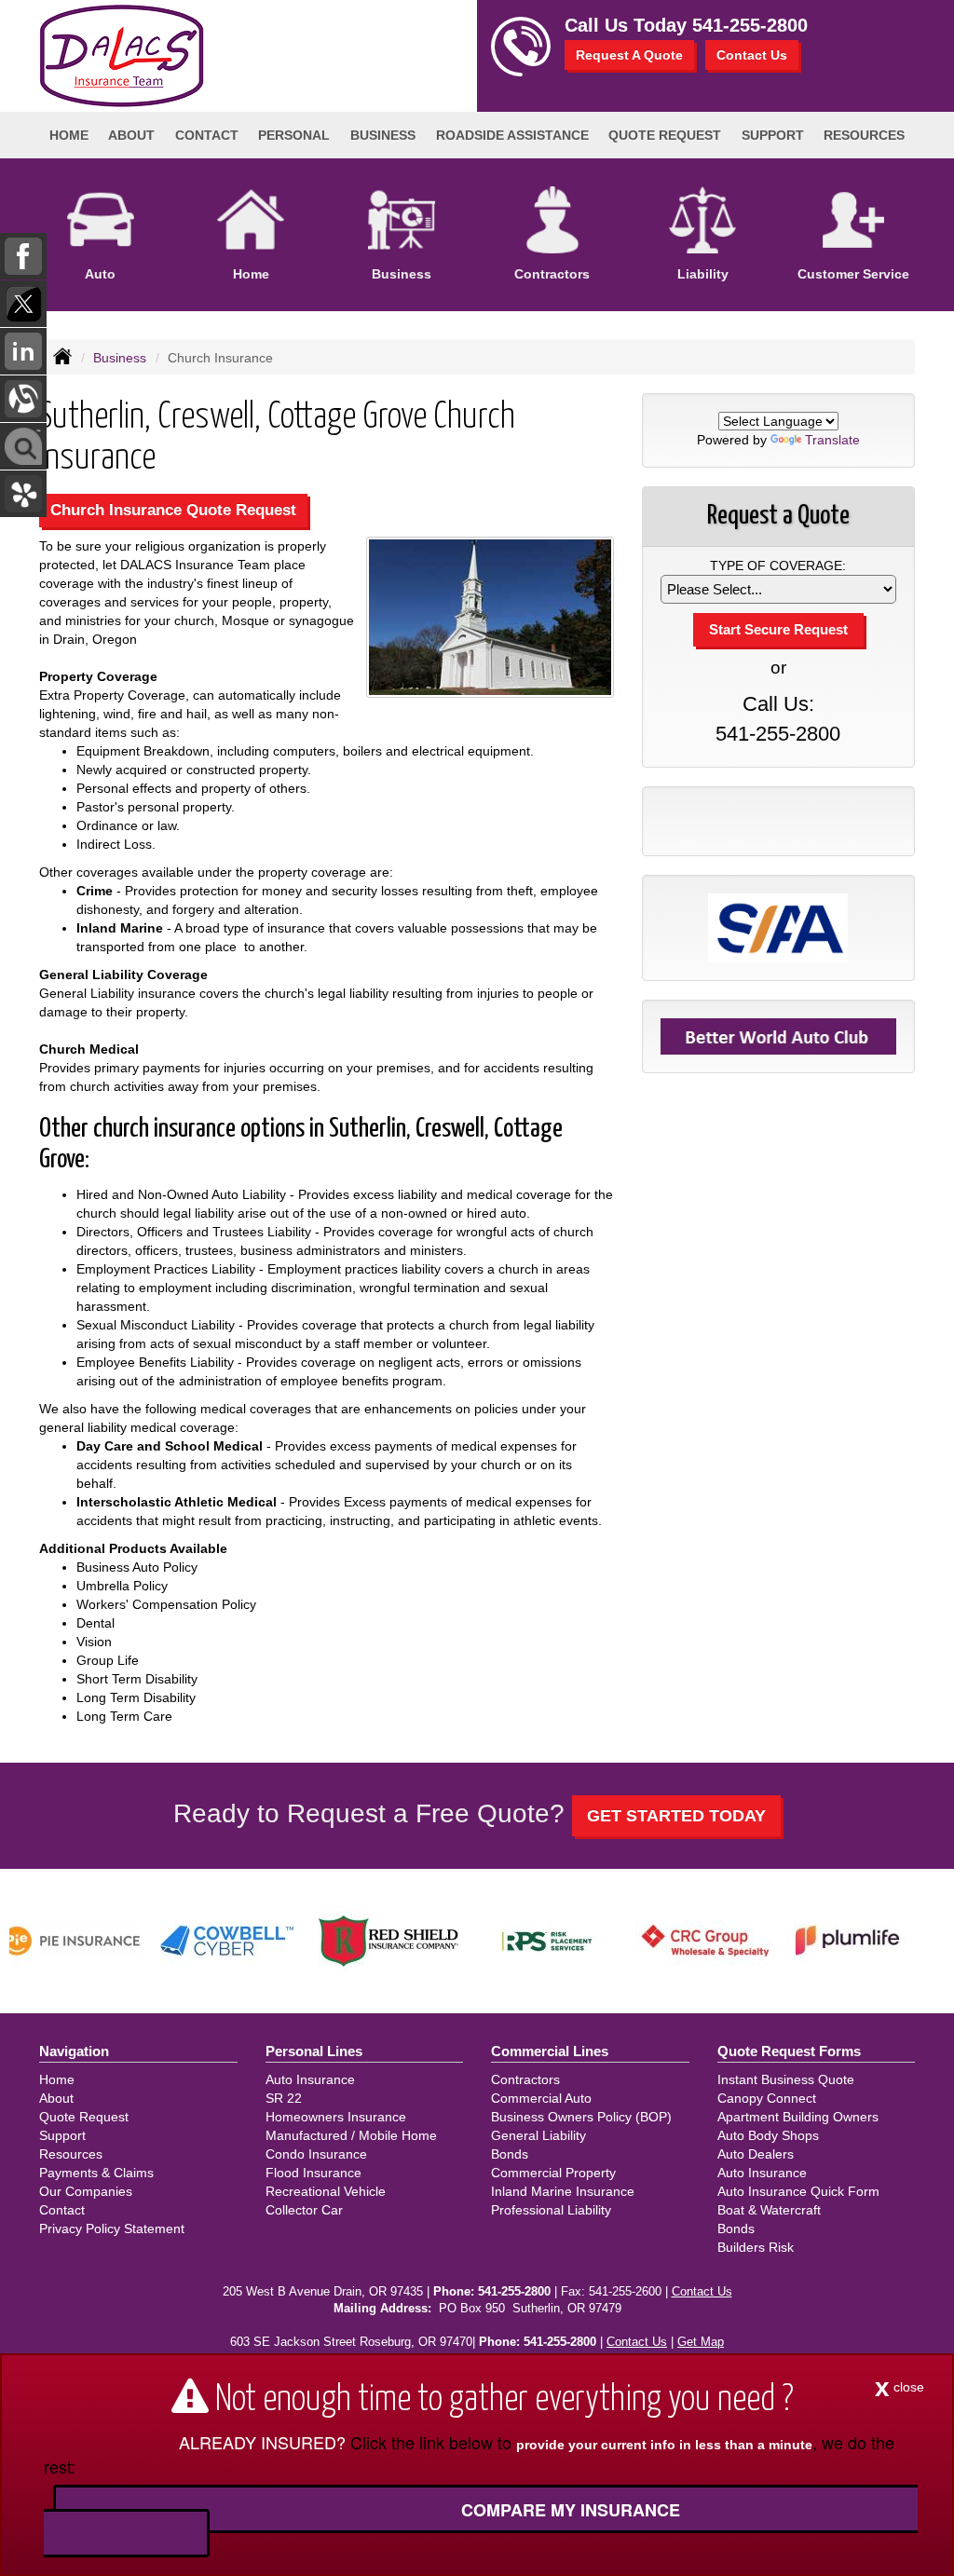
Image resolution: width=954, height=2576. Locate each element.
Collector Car (304, 2210)
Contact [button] (207, 135)
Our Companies (86, 2191)
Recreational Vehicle (326, 2191)
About (131, 135)
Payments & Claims (96, 2173)
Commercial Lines (550, 2051)
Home (69, 135)
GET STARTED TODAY (676, 1816)
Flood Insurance (313, 2173)
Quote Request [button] (665, 135)
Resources (71, 2154)
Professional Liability (551, 2210)
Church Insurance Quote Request (173, 510)
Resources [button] (864, 135)
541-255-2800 (750, 25)
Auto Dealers (756, 2154)
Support (62, 2135)
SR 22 (284, 2098)
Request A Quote (629, 55)
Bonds (510, 2154)
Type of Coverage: (778, 566)
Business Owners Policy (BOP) (581, 2117)
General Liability (538, 2135)
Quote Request (84, 2117)
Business (120, 358)
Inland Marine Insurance (563, 2191)
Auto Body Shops (768, 2135)
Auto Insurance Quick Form (798, 2191)
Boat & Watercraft (769, 2210)
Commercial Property (553, 2173)
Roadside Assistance (512, 135)
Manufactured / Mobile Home (351, 2135)
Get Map (701, 2342)
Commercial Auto (541, 2098)
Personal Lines (314, 2051)
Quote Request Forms (789, 2051)
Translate (832, 440)
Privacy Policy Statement (112, 2228)
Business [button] (383, 135)
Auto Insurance (310, 2079)
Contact (62, 2210)
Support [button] (773, 135)
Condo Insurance (316, 2154)
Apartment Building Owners (798, 2117)
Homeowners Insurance (336, 2117)
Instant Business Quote (786, 2079)
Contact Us (752, 55)
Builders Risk (756, 2247)
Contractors (525, 2079)
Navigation (74, 2051)
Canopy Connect (767, 2098)
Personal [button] (294, 135)
